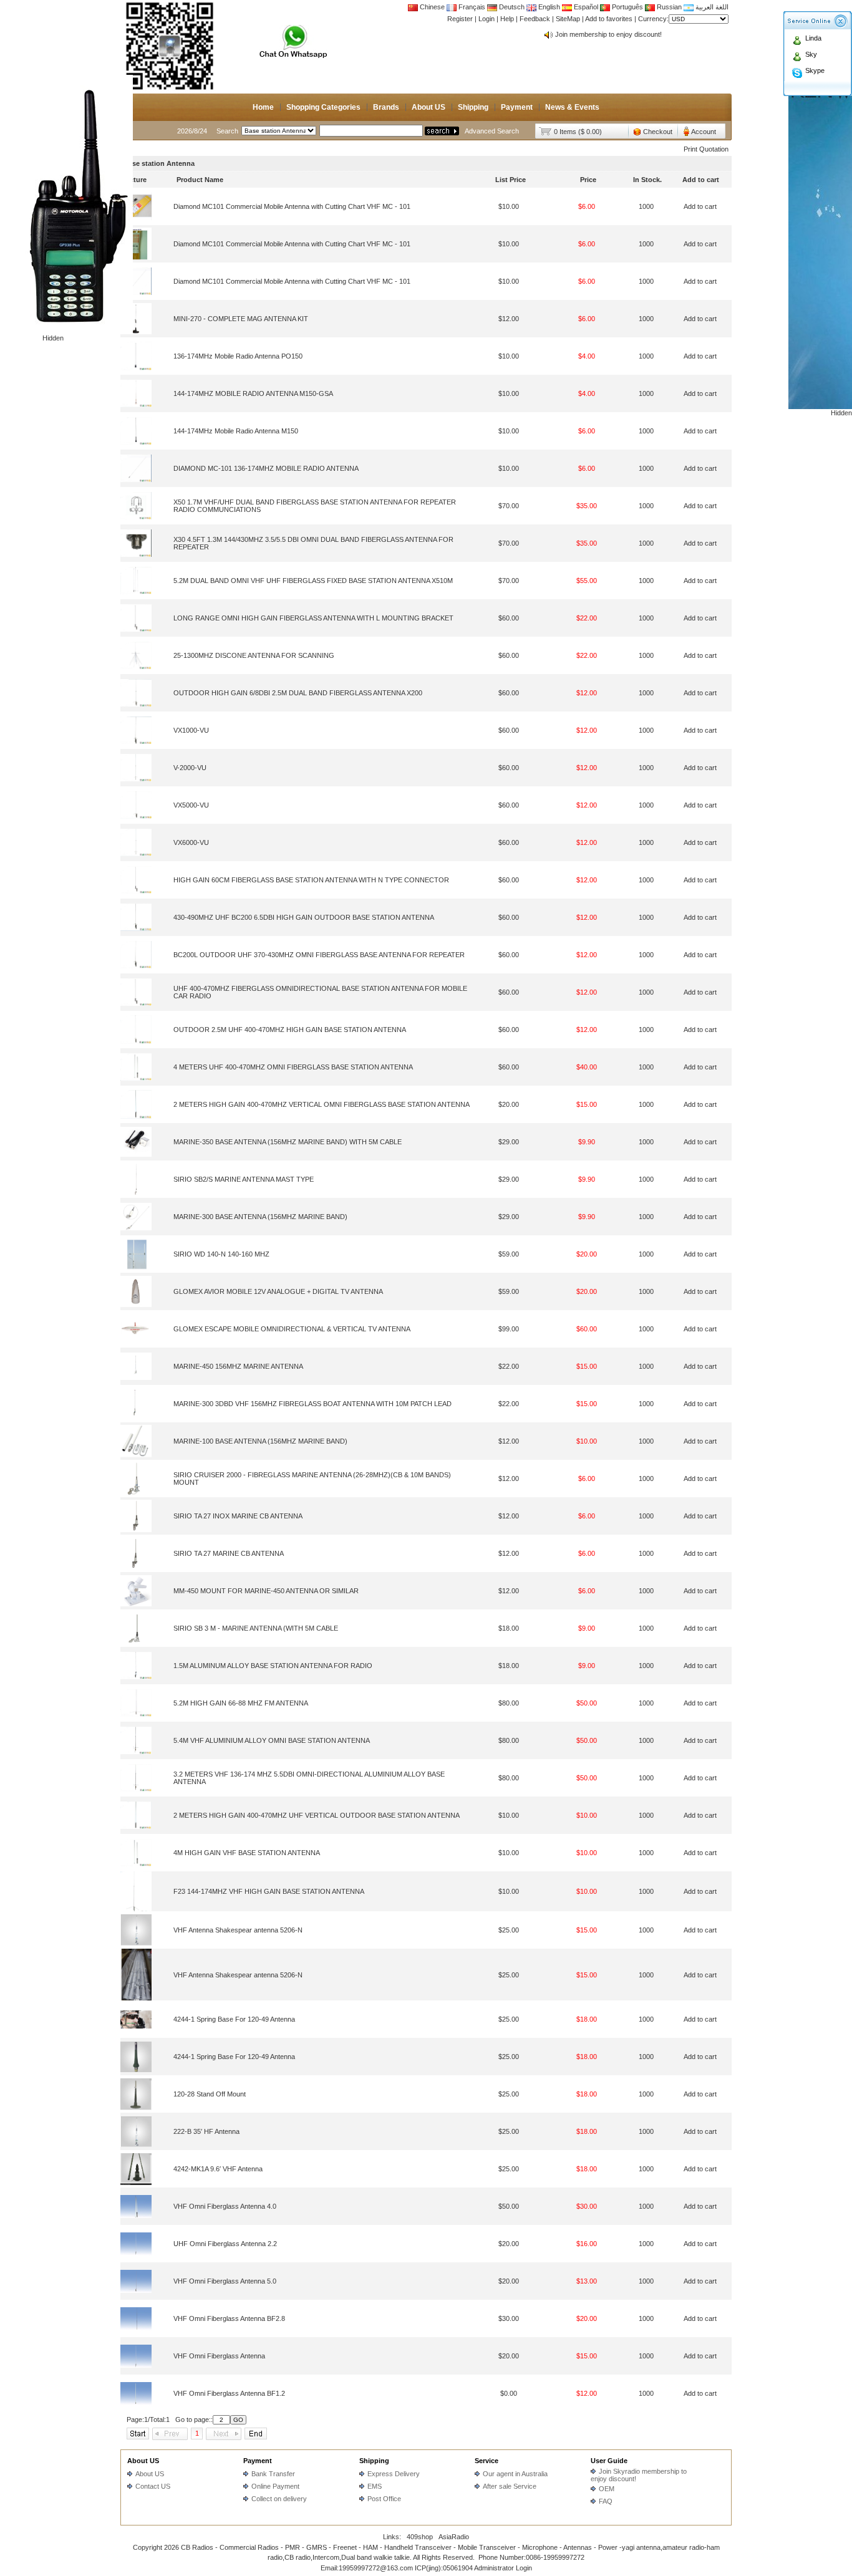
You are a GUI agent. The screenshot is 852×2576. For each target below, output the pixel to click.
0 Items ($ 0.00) (578, 132)
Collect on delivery (279, 2499)
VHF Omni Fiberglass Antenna (219, 2356)
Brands (386, 107)
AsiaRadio (454, 2537)
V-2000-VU (190, 768)
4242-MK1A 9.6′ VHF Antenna (218, 2169)
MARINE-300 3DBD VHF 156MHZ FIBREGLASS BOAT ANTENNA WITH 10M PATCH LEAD (312, 1404)
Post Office (384, 2499)
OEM (607, 2489)
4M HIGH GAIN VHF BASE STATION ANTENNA (247, 1853)
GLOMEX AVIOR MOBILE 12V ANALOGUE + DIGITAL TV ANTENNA (278, 1291)
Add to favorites (609, 19)
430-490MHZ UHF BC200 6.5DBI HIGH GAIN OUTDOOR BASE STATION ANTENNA (304, 917)
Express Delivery (394, 2474)
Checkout (658, 132)
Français (471, 7)
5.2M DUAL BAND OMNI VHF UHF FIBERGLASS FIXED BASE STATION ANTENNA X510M (313, 581)
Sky (811, 54)
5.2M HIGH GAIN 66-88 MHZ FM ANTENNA (241, 1703)
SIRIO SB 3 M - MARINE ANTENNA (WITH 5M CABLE (256, 1628)
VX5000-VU (191, 805)
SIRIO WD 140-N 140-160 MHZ (221, 1254)
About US (428, 107)
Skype (815, 70)
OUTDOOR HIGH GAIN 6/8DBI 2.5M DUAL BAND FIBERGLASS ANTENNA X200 (298, 693)
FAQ (606, 2501)
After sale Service (510, 2486)
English (549, 7)
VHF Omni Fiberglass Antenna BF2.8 (229, 2318)
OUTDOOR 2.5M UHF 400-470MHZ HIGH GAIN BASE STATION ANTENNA (290, 1030)
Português (627, 7)
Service (487, 2461)
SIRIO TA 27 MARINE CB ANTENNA (229, 1553)
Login (487, 19)
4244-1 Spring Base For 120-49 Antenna (234, 2019)
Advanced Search (492, 131)
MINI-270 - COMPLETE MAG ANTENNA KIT (241, 319)
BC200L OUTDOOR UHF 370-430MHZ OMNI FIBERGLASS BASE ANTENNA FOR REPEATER (319, 955)
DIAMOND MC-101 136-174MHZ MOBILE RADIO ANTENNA (266, 468)
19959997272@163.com (376, 2568)
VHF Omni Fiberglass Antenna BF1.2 (229, 2393)
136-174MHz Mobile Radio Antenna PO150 (238, 356)
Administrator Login (503, 2568)
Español (585, 7)
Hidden (53, 338)
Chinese (432, 7)
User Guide (609, 2461)
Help (507, 19)
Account (704, 132)
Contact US (153, 2486)
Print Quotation (706, 149)
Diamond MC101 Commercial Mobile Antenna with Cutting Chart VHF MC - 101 (292, 206)
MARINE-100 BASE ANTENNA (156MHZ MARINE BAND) (260, 1441)
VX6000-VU (191, 842)
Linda (813, 38)
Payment (517, 107)
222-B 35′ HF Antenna (206, 2131)
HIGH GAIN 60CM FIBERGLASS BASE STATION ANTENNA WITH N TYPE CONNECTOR (311, 880)
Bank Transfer (273, 2474)
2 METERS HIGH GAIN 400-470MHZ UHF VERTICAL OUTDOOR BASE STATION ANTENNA (317, 1815)
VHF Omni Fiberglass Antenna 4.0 (225, 2206)
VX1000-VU (191, 730)
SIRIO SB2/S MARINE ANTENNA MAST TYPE (244, 1179)
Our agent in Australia (515, 2474)
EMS (375, 2486)
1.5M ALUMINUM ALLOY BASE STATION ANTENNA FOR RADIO (273, 1666)
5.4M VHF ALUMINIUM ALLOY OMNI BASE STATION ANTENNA (272, 1740)
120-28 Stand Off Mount (210, 2094)
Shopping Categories (323, 107)
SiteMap (568, 19)
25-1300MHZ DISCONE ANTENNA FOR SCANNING (254, 655)
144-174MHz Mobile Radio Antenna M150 (236, 431)
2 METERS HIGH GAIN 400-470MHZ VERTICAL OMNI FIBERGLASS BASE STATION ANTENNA (322, 1104)
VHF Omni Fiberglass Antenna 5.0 (225, 2281)
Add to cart (700, 206)
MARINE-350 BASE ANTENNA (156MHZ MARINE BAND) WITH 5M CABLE (288, 1142)
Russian (669, 7)
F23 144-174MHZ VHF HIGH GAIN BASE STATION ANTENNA (269, 1891)
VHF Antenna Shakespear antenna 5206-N (238, 1930)
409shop (420, 2537)
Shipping (473, 107)
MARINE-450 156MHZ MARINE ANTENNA (238, 1366)
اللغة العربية (711, 7)
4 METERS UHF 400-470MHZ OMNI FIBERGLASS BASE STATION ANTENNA (293, 1067)
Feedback (535, 19)
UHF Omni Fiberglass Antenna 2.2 (225, 2244)
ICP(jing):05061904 (444, 2568)
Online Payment (275, 2486)
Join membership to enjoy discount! (608, 34)
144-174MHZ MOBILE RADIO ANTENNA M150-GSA (253, 393)
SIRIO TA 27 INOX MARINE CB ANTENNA (238, 1516)
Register (460, 19)
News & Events (572, 107)
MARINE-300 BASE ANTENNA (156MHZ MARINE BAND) (260, 1217)
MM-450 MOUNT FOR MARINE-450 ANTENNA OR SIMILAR (266, 1591)
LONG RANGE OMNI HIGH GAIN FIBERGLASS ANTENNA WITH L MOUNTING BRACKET (313, 618)
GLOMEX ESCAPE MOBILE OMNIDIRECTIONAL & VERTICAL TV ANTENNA (292, 1329)
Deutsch (511, 7)
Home (263, 107)
